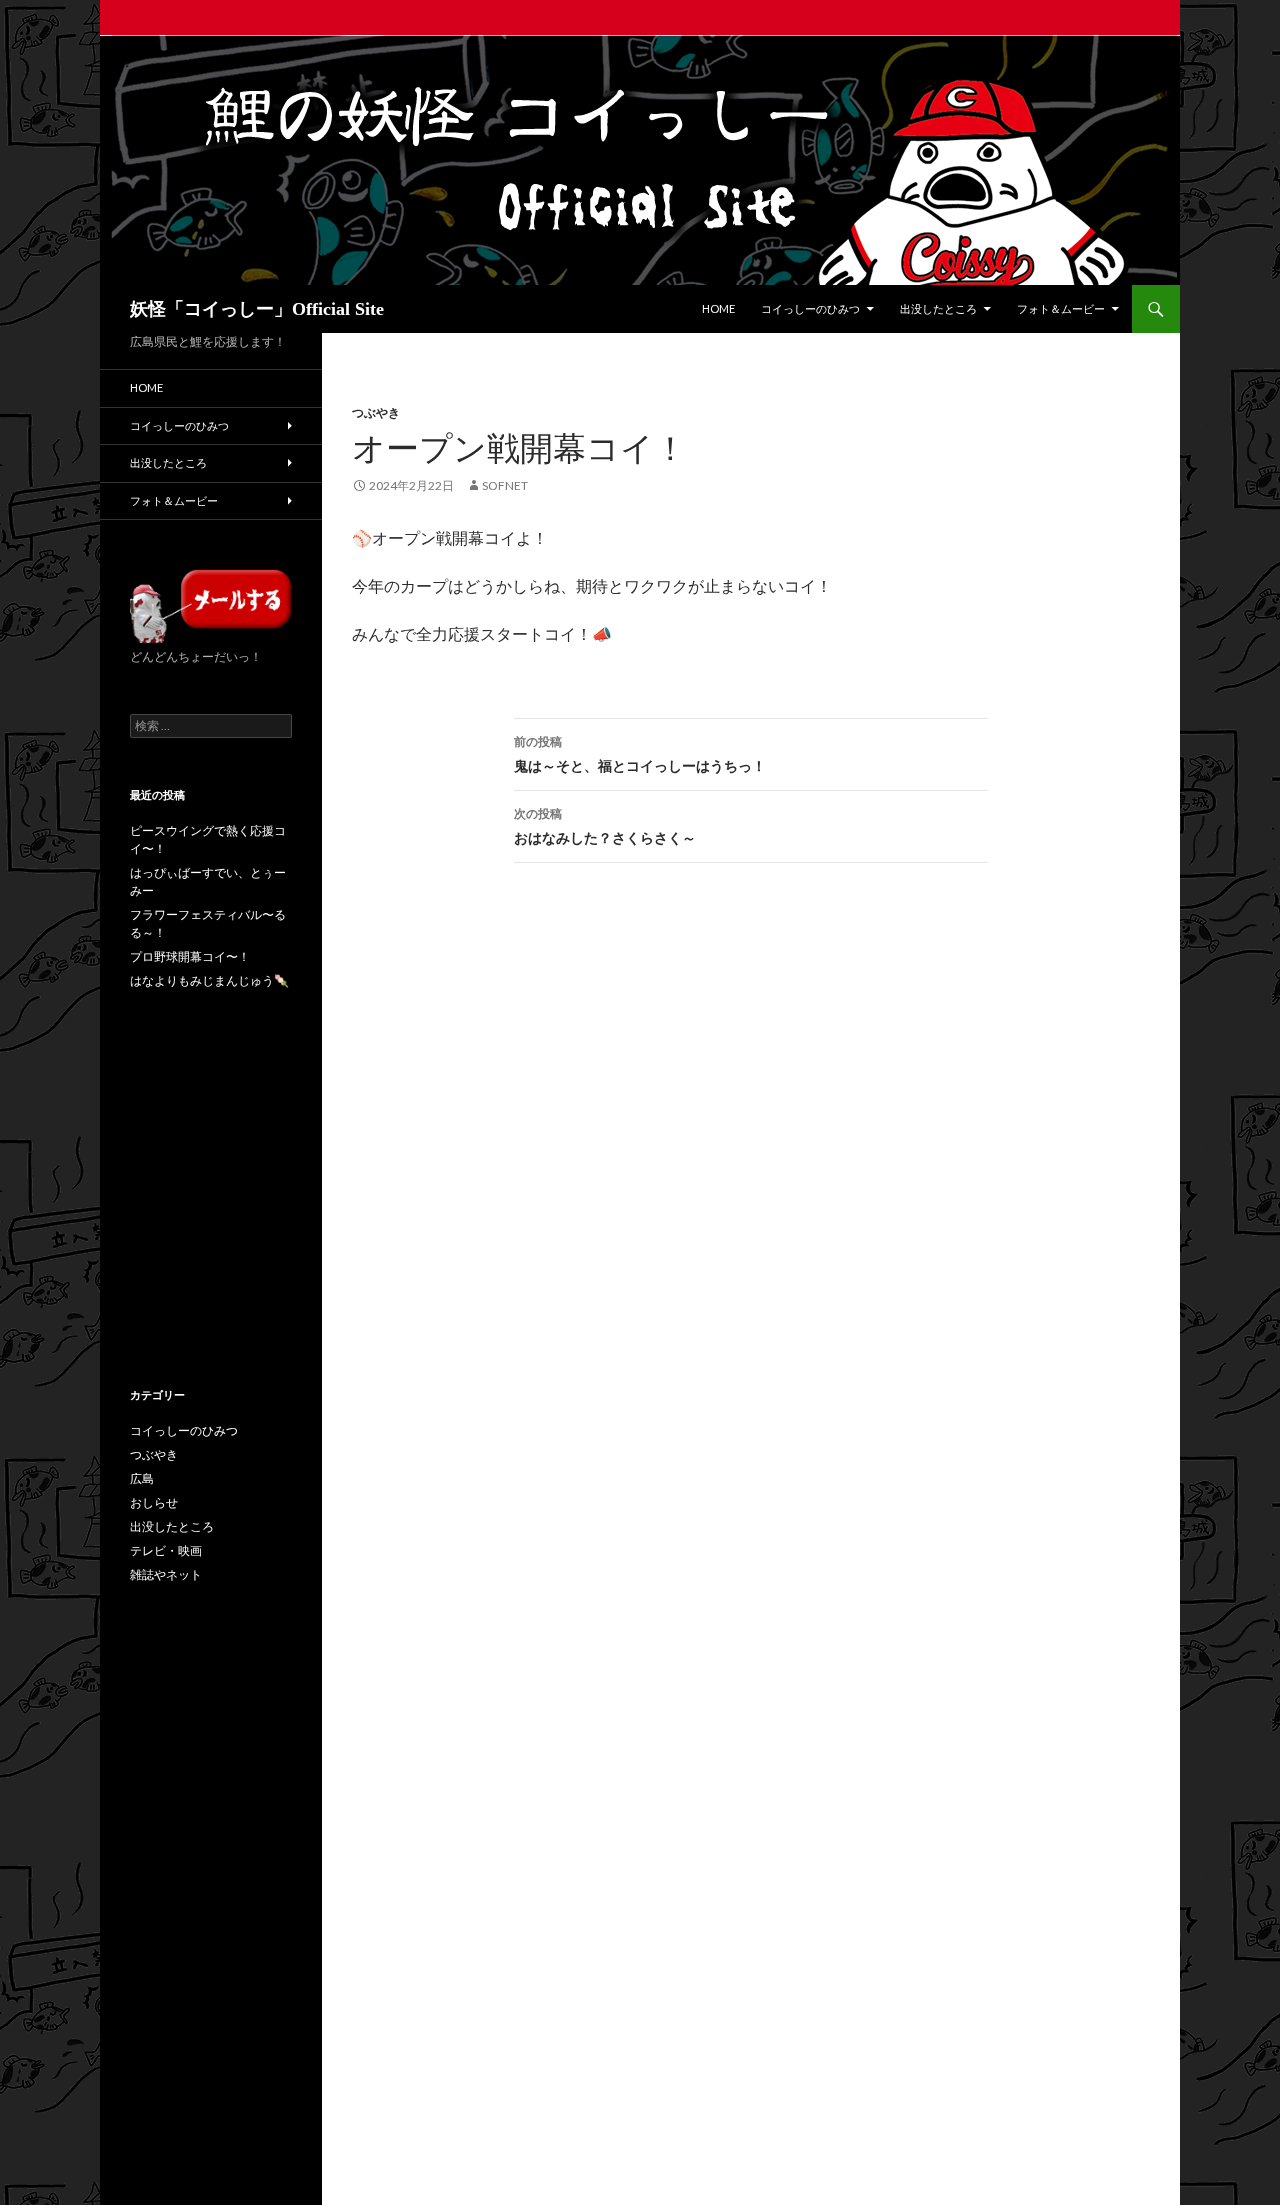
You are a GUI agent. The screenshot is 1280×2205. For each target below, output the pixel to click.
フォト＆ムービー (1061, 308)
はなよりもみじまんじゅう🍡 (209, 980)
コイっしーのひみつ (810, 308)
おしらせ (154, 1502)
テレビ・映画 (166, 1550)
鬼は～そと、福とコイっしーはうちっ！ (640, 754)
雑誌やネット (166, 1574)
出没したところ (938, 308)
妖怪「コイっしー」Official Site (257, 309)
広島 (142, 1478)
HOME (718, 308)
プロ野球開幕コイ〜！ (190, 956)
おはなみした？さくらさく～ (605, 826)
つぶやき (376, 412)
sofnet (505, 485)
